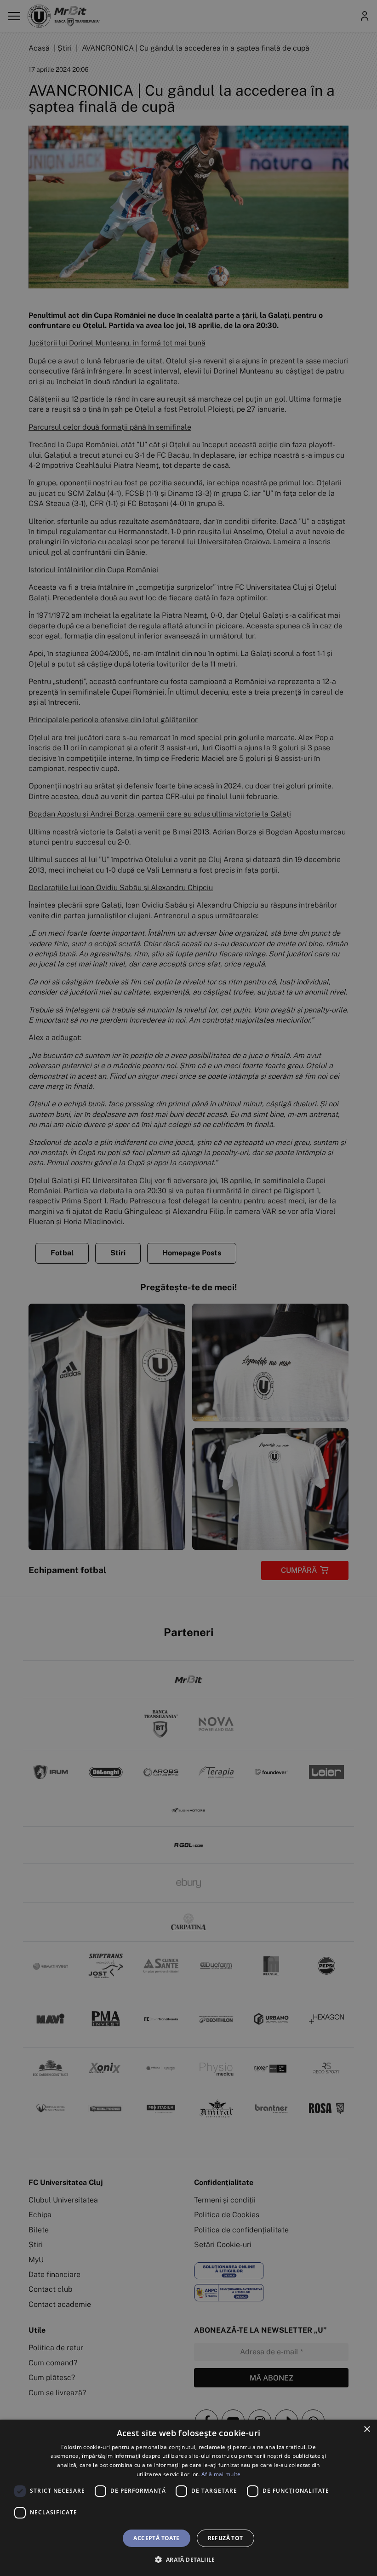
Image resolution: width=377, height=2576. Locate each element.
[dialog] (188, 2498)
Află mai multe (221, 2474)
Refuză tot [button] (226, 2538)
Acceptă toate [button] (156, 2538)
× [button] (367, 2429)
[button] (188, 2559)
